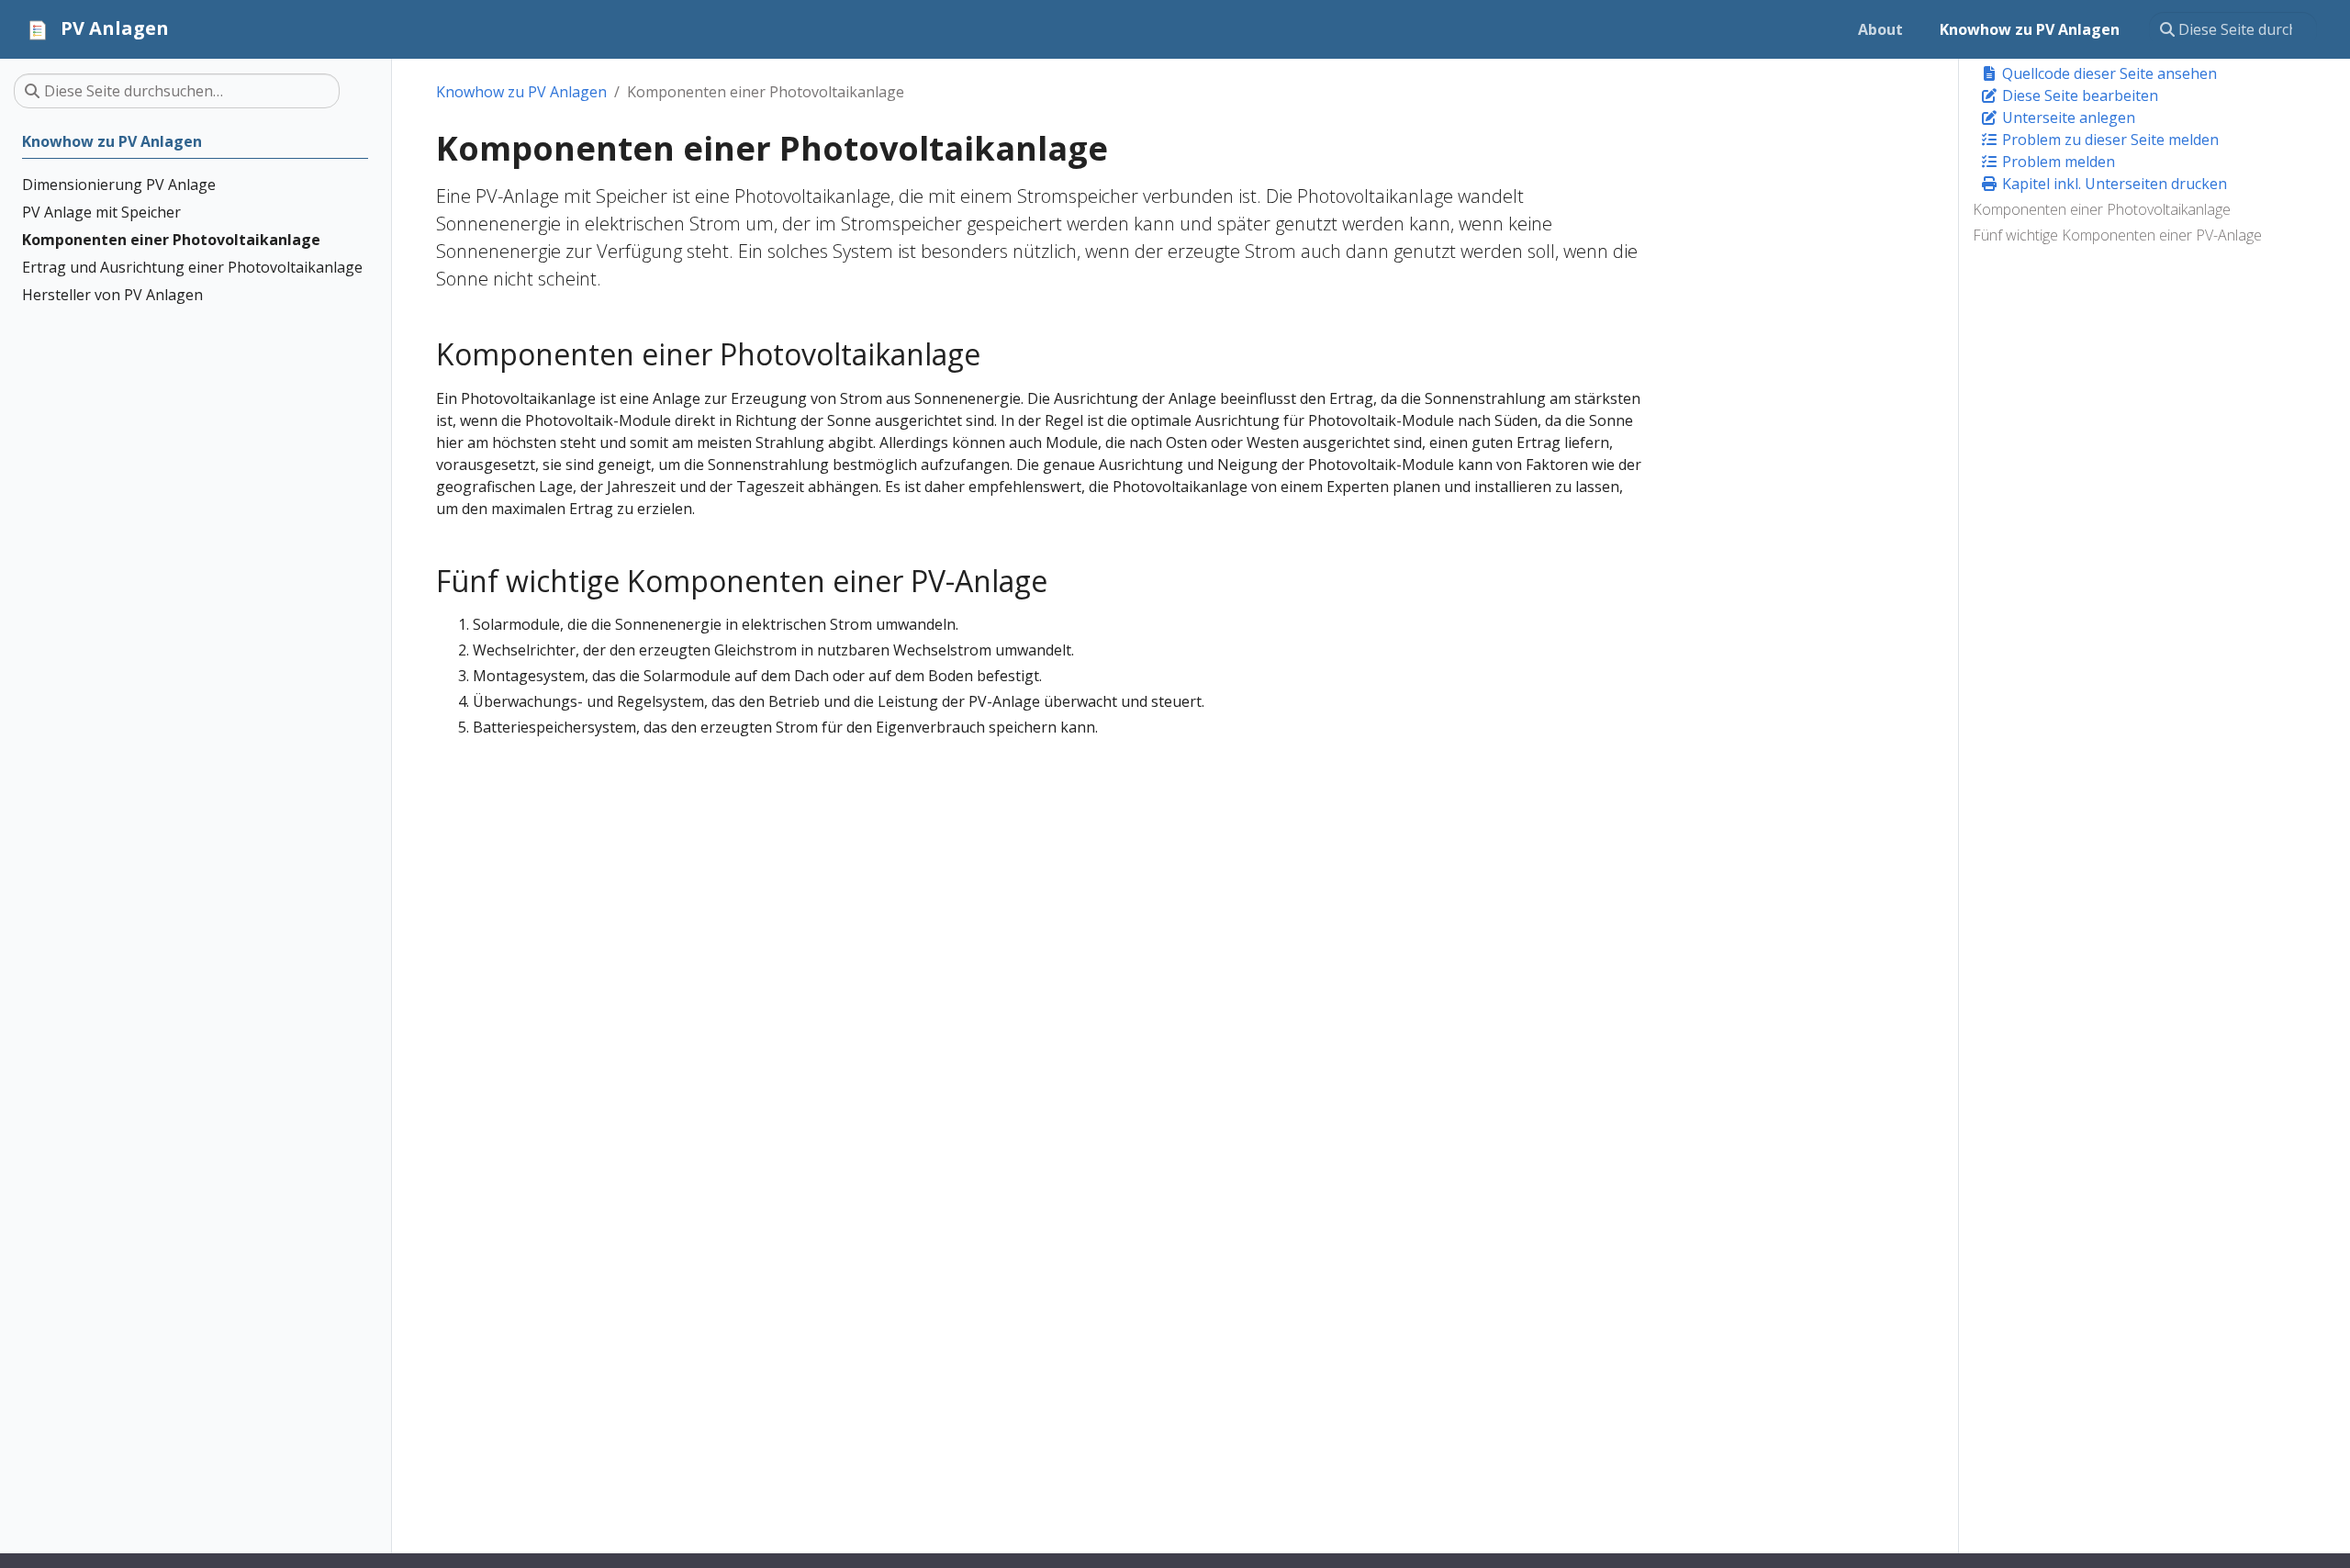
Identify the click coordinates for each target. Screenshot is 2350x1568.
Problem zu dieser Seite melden (2109, 140)
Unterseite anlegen (2067, 118)
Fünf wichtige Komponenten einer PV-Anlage (2117, 235)
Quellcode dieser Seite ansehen (2108, 73)
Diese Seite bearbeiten (2078, 95)
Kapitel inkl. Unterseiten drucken (2113, 184)
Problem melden (2057, 162)
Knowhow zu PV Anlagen (521, 92)
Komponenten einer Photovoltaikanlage (2102, 209)
